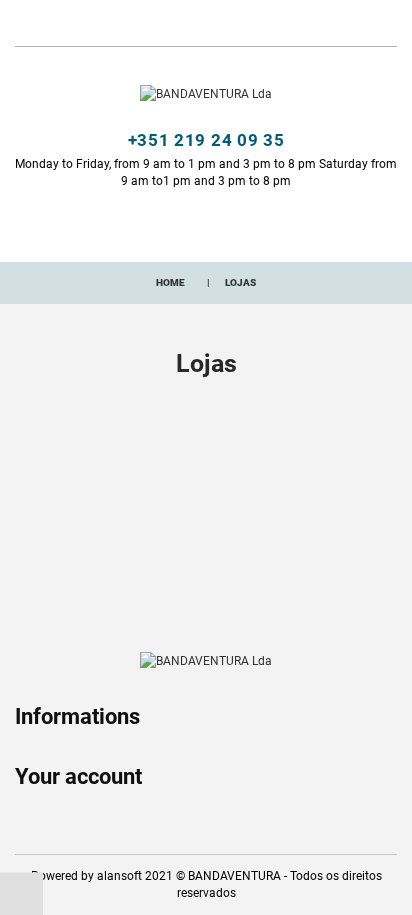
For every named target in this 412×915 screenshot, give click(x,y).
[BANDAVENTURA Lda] (206, 94)
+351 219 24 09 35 (206, 140)
